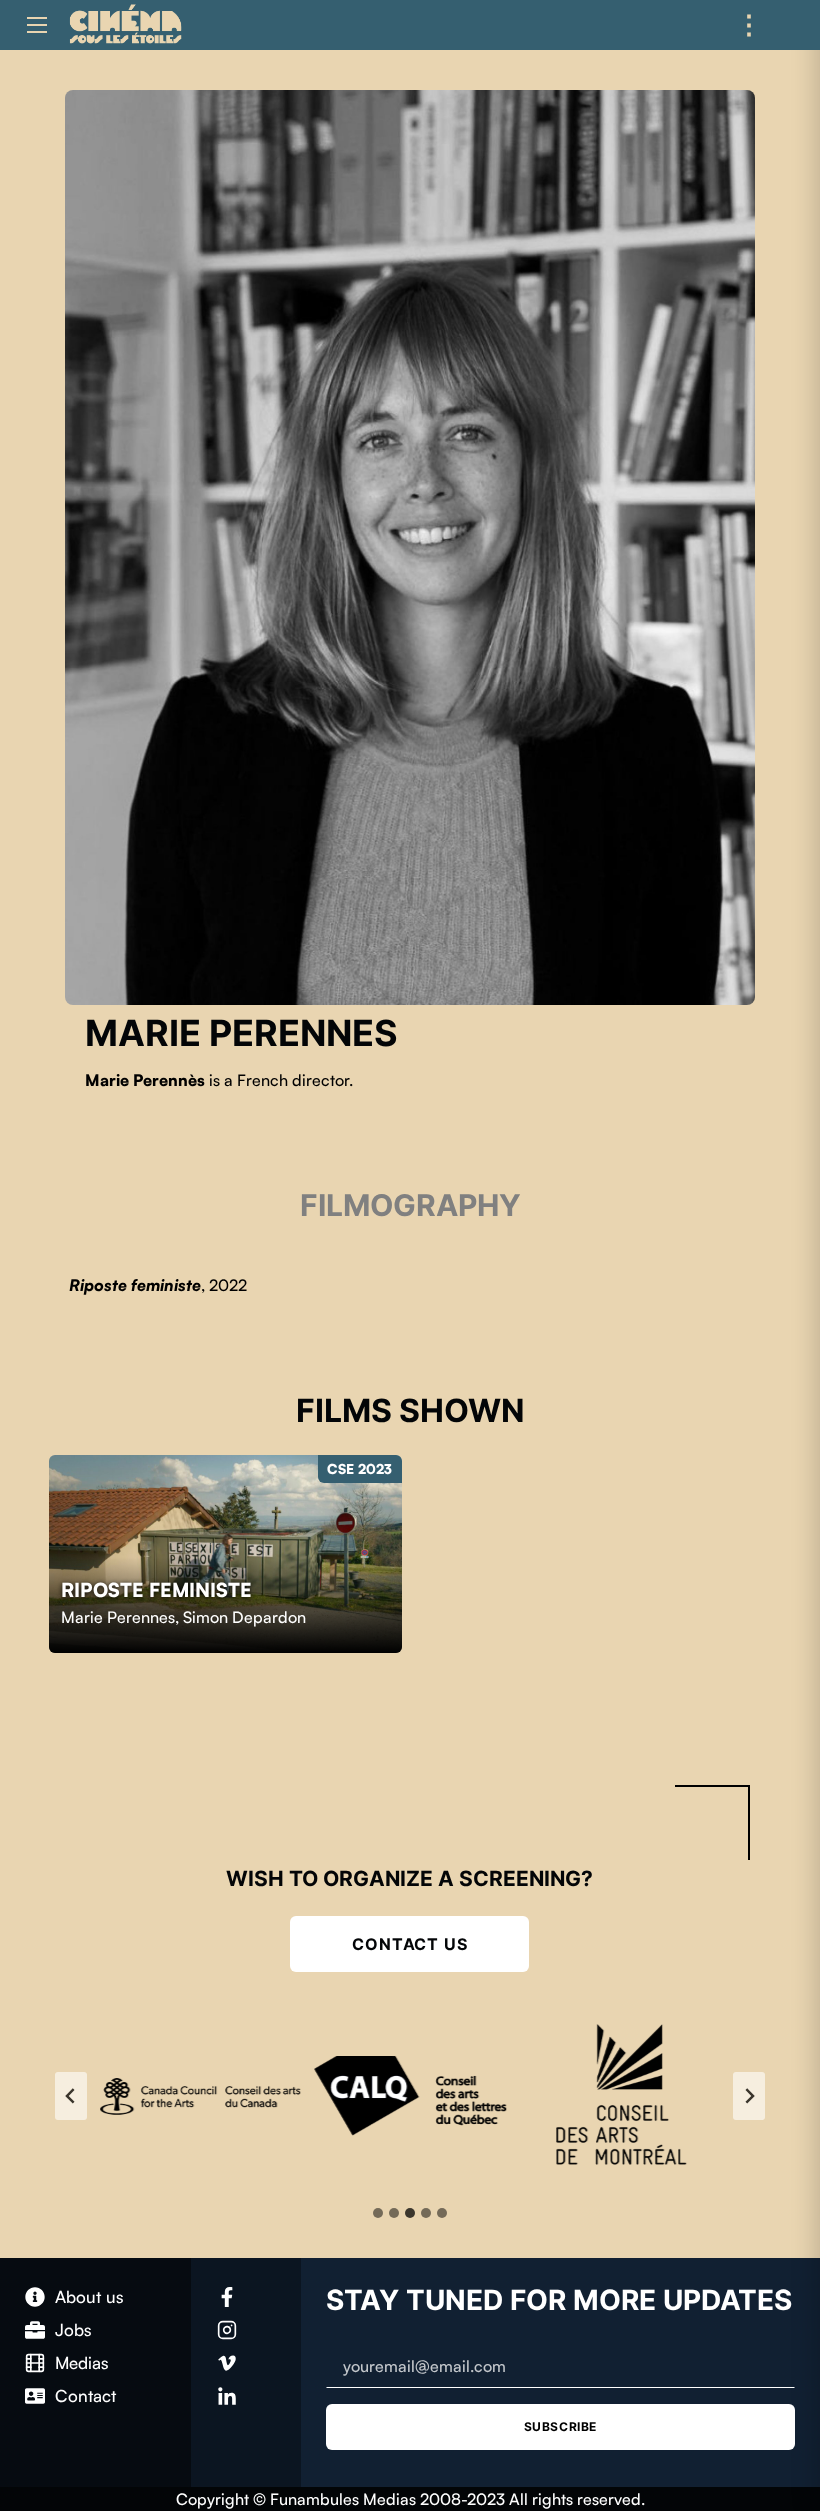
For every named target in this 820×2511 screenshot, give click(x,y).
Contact (85, 2395)
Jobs (73, 2329)
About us (89, 2296)
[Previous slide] (71, 2096)
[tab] (378, 2213)
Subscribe (560, 2426)
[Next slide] (749, 2096)
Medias (82, 2362)
